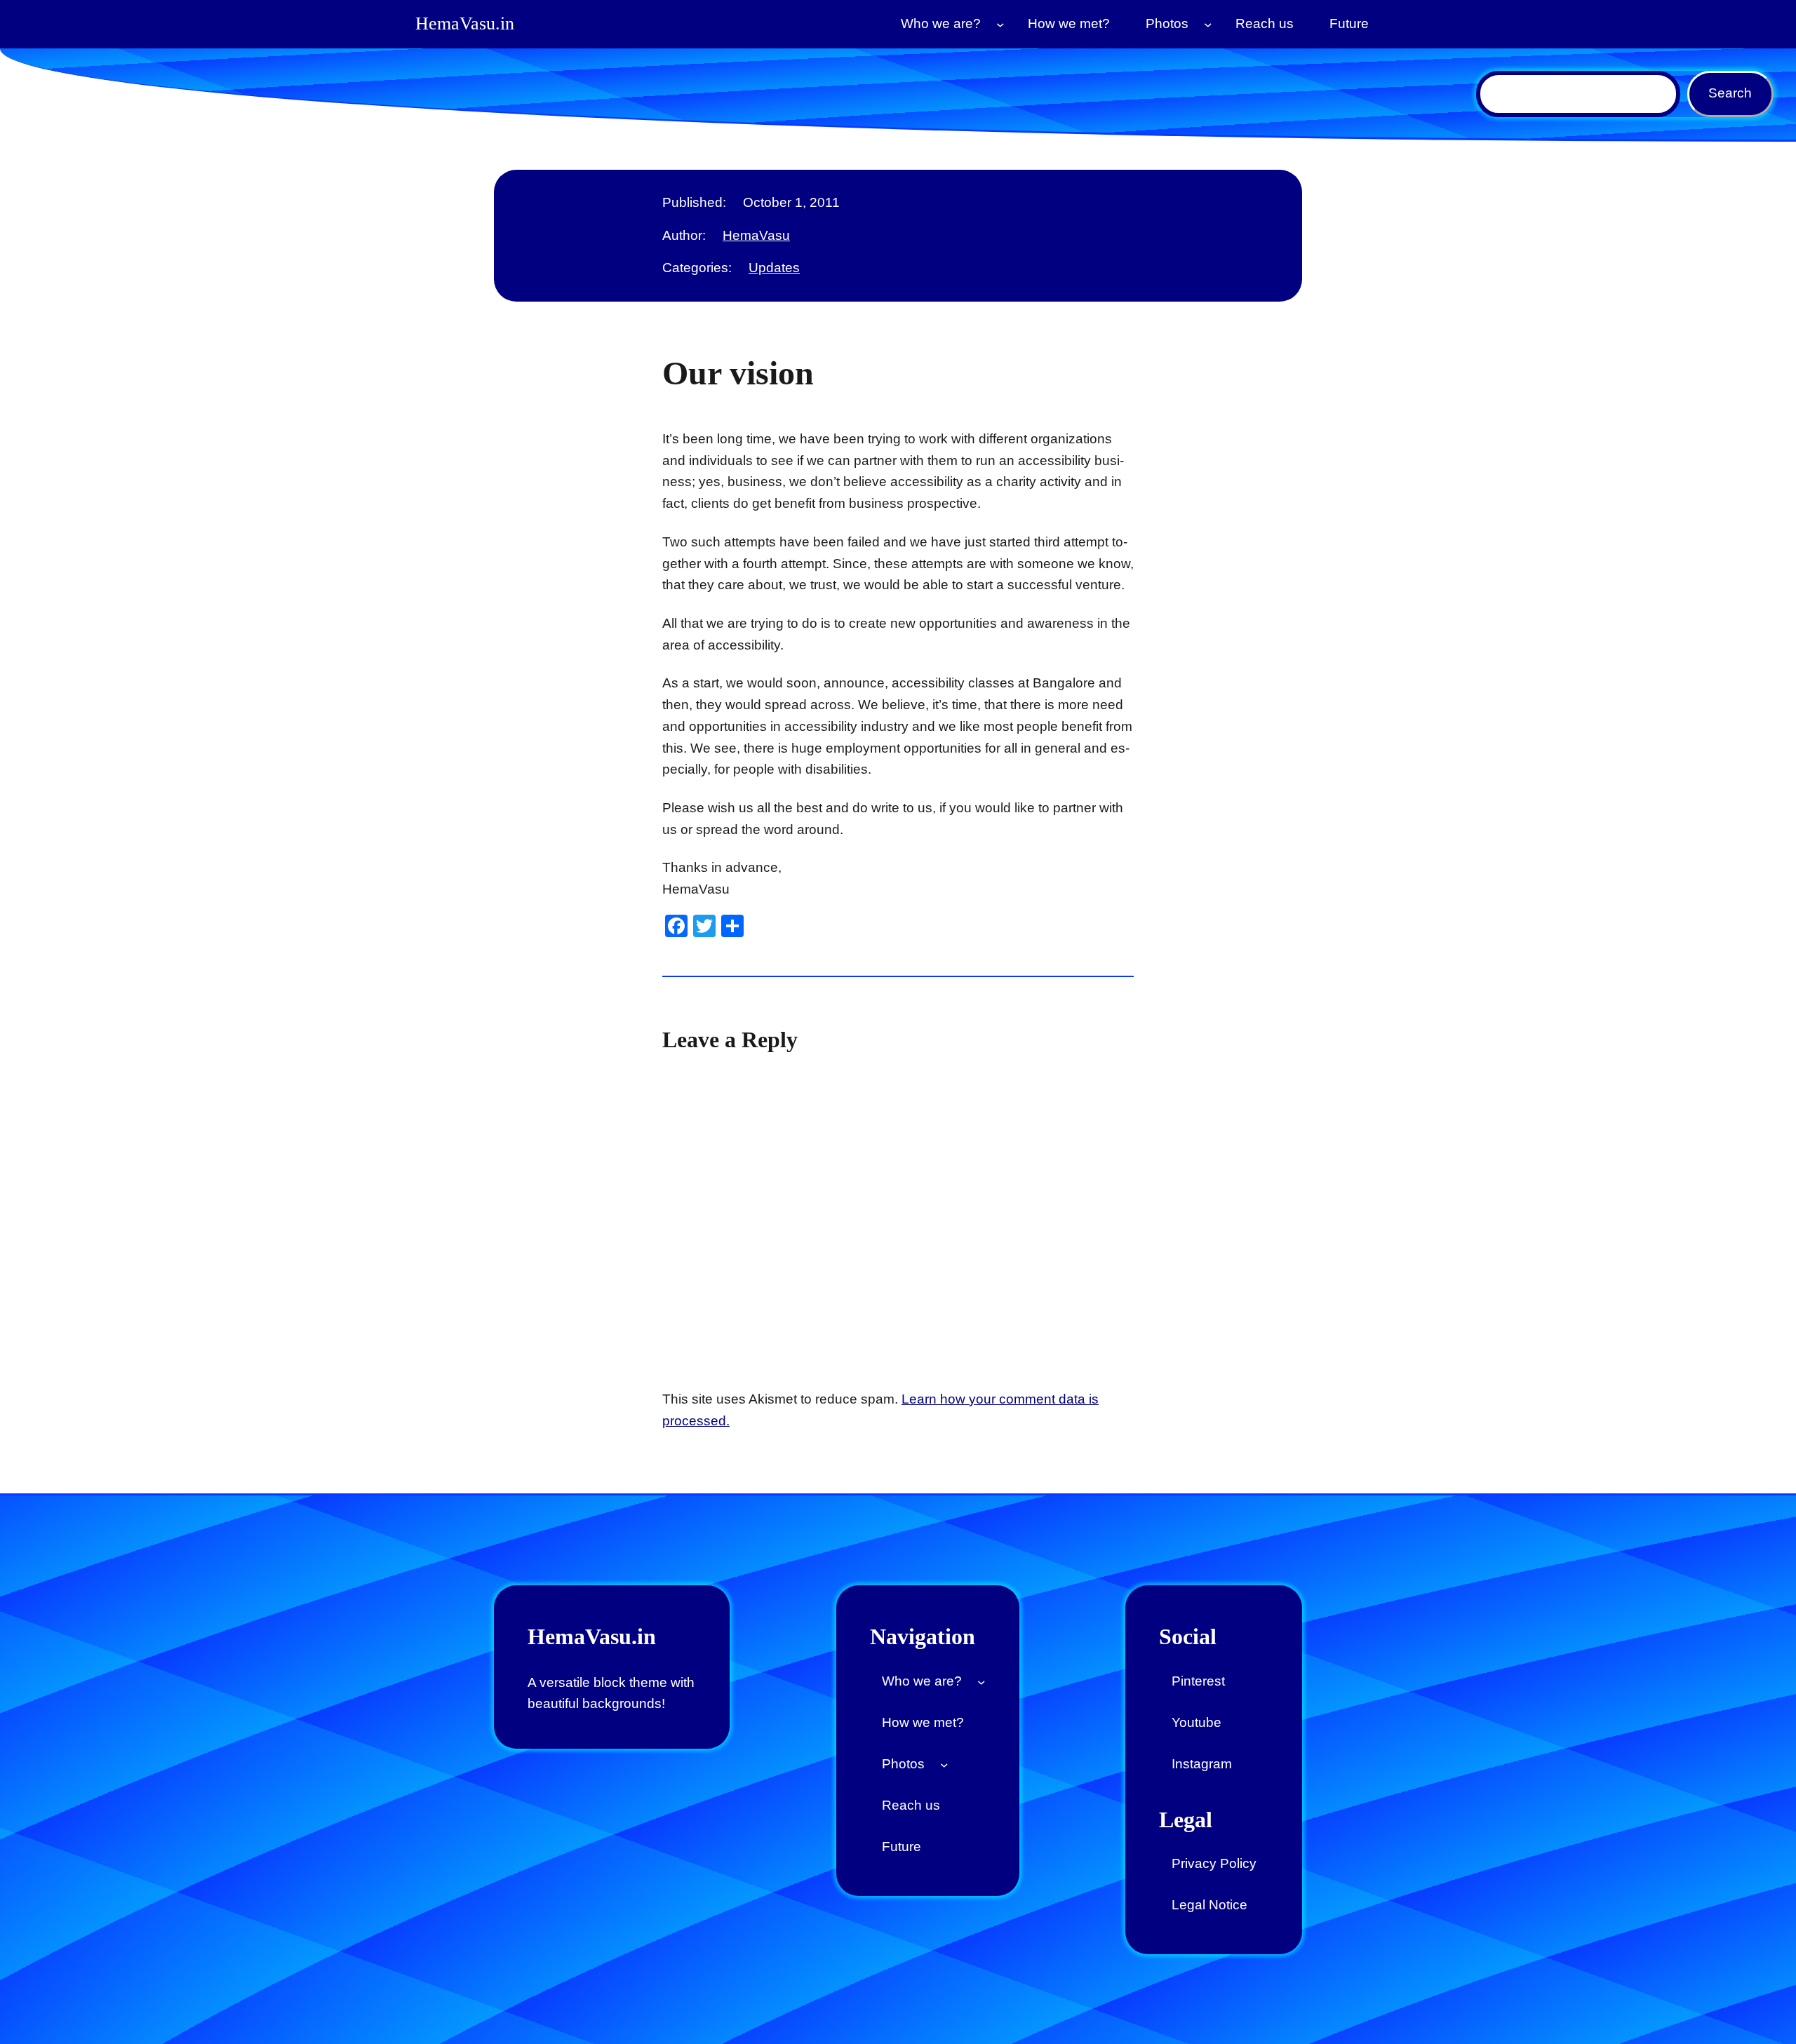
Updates (774, 268)
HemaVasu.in (465, 23)
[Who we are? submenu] (1000, 25)
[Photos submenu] (1208, 25)
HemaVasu (756, 235)
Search (1730, 93)
